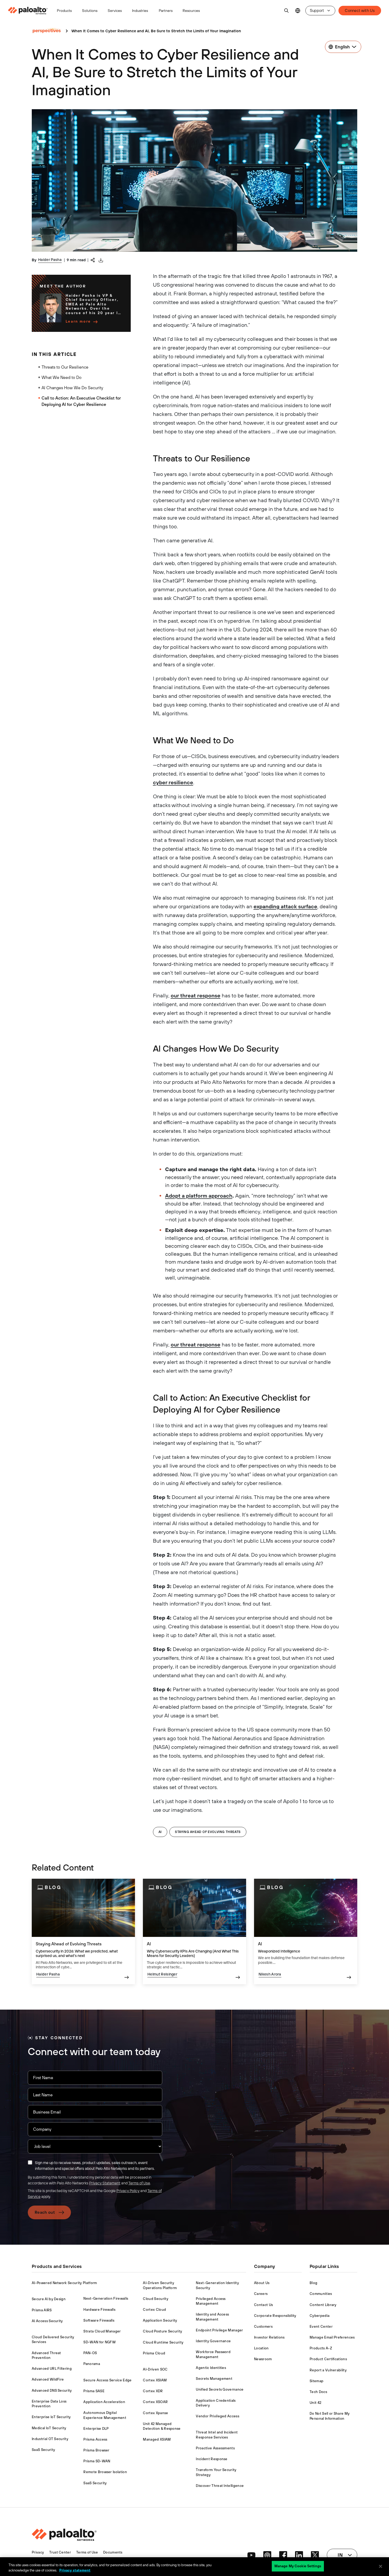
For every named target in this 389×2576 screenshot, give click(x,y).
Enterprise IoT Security (51, 2417)
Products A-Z (321, 2348)
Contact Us (263, 2305)
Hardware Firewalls (99, 2310)
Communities (321, 2294)
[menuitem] (30, 11)
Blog (313, 2283)
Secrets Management (214, 2379)
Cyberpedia (320, 2316)
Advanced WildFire (48, 2379)
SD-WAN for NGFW (99, 2342)
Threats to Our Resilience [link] (65, 367)
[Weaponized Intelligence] (306, 1931)
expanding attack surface (285, 906)
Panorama (92, 2364)
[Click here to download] (101, 260)
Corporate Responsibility (275, 2316)
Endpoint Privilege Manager (219, 2330)
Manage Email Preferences (332, 2337)
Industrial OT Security (50, 2439)
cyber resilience (173, 782)
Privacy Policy (128, 2191)
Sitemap (316, 2381)
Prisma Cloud (154, 2353)
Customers (263, 2327)
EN (298, 11)
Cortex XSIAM (155, 2380)
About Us (262, 2283)
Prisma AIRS (42, 2310)
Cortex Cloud (154, 2310)
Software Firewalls (99, 2320)
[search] (287, 11)
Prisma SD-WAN (97, 2461)
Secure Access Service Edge (107, 2380)
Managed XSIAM (157, 2439)
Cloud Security (155, 2299)
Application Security (160, 2320)
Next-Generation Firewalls (106, 2298)
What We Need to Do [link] (62, 377)
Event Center (321, 2327)
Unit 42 (315, 2403)
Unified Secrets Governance (220, 2389)
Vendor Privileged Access (218, 2416)
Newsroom (263, 2359)
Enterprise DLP (96, 2429)
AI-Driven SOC (155, 2369)
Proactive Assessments (215, 2448)
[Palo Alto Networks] (28, 11)
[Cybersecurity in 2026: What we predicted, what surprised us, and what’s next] (83, 1931)
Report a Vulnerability (328, 2370)
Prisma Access (95, 2439)
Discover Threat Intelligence (220, 2486)
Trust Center (60, 2552)
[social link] (251, 2555)
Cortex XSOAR (155, 2402)
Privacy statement (75, 2570)
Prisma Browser (96, 2450)
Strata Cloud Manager (102, 2331)
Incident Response (212, 2459)
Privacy (38, 2552)
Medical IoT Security (49, 2428)
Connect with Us (360, 10)
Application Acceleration (104, 2402)
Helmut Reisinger (162, 1974)
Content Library (323, 2305)
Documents (113, 2552)
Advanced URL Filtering (52, 2369)
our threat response (196, 995)
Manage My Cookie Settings (298, 2566)
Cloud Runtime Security (163, 2342)
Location (261, 2348)
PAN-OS (90, 2353)
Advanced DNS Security (52, 2391)
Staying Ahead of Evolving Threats (208, 1832)
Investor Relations (269, 2337)
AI (160, 1832)
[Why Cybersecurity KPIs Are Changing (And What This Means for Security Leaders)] (195, 1931)
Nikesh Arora (270, 1974)
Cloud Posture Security (162, 2331)
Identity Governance (213, 2341)
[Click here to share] (93, 260)
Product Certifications (328, 2359)
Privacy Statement (105, 2183)
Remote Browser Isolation (105, 2472)
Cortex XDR (153, 2391)
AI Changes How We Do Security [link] (72, 388)
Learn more (78, 321)
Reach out (45, 2212)
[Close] (381, 2566)
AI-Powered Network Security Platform (64, 2283)
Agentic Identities (211, 2368)
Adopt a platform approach (199, 1196)
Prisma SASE (94, 2391)
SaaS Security (43, 2450)
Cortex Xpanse (155, 2413)
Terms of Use (139, 2183)
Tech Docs (318, 2392)
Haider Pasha (50, 260)
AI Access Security (47, 2321)
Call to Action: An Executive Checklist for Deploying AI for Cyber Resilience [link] (81, 401)
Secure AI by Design (49, 2299)
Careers (261, 2294)
